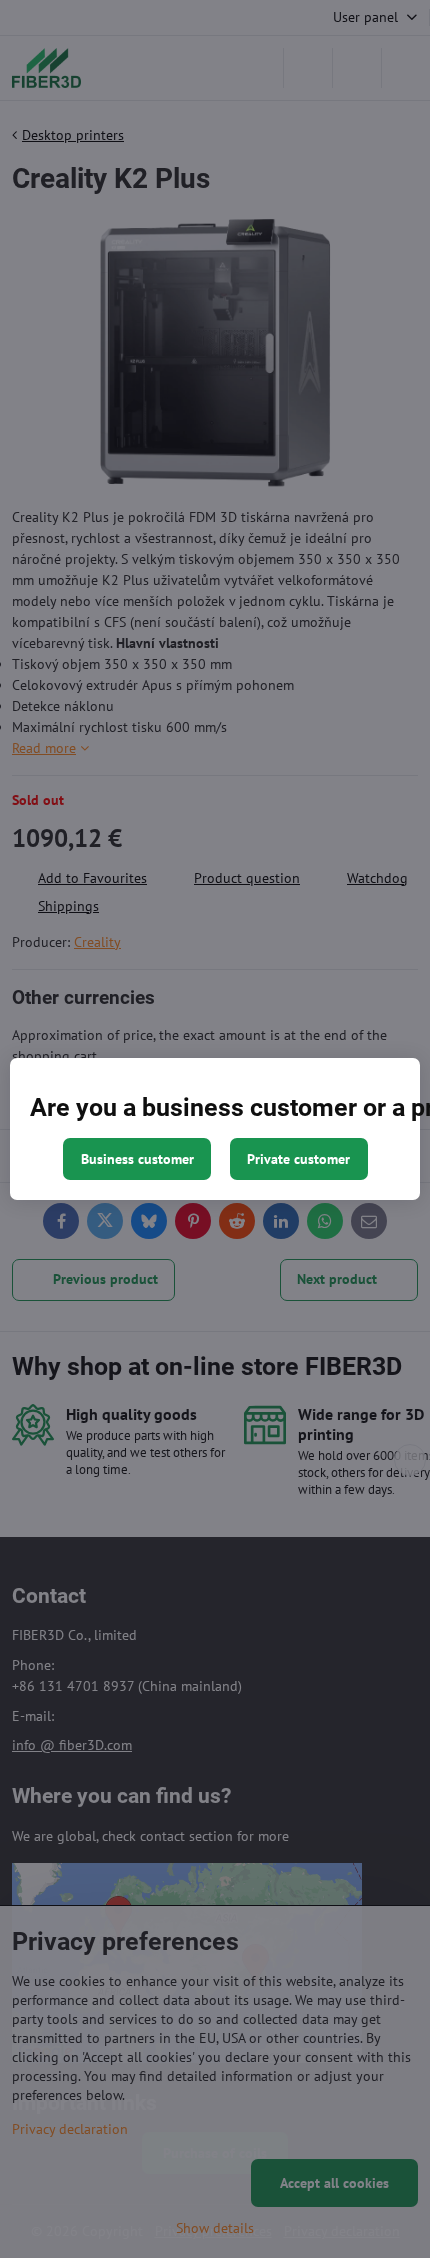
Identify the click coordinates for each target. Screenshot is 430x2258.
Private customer (298, 1159)
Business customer (137, 1159)
